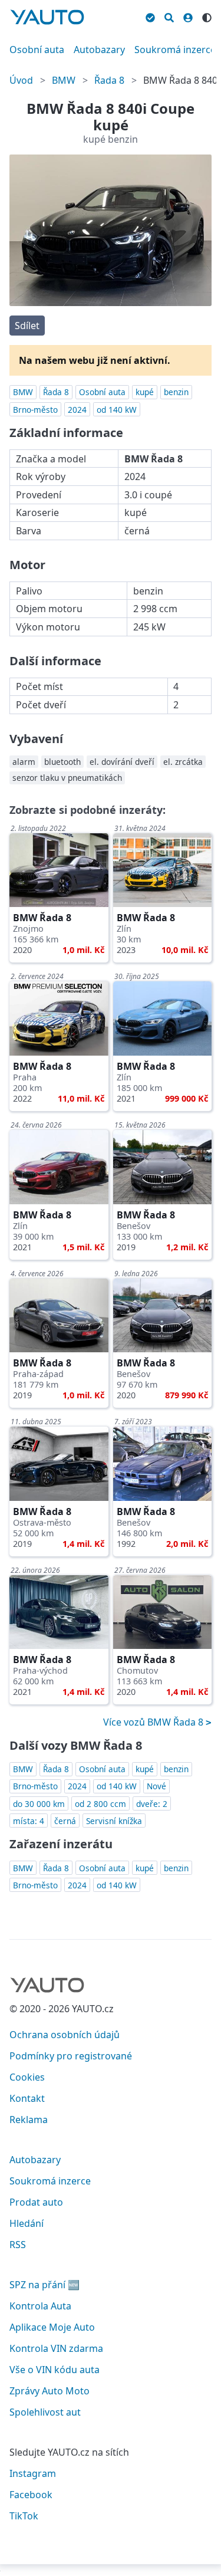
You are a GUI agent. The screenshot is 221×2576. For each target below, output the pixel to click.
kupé (145, 392)
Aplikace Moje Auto (52, 2327)
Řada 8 (109, 80)
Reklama (29, 2120)
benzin (176, 392)
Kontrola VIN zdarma (56, 2348)
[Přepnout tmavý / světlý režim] (207, 16)
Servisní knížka (114, 1821)
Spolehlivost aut (45, 2412)
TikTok (24, 2516)
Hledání (27, 2223)
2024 (77, 410)
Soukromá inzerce (175, 50)
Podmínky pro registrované (71, 2056)
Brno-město (35, 410)
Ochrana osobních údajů (65, 2035)
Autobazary (99, 50)
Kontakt (27, 2098)
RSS (18, 2245)
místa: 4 (29, 1821)
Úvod (21, 80)
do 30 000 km (39, 1804)
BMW (64, 80)
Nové (156, 1786)
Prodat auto (36, 2202)
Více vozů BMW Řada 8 (154, 1722)
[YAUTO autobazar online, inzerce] (47, 17)
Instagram (33, 2473)
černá (65, 1821)
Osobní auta (37, 50)
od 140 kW (117, 410)
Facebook (31, 2495)
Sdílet (27, 326)
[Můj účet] (188, 16)
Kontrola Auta (40, 2306)
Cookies (27, 2077)
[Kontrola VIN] (150, 16)
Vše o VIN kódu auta (55, 2370)
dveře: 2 (152, 1804)
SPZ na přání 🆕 (44, 2285)
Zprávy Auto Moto (50, 2391)
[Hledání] (169, 16)
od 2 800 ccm (100, 1804)
